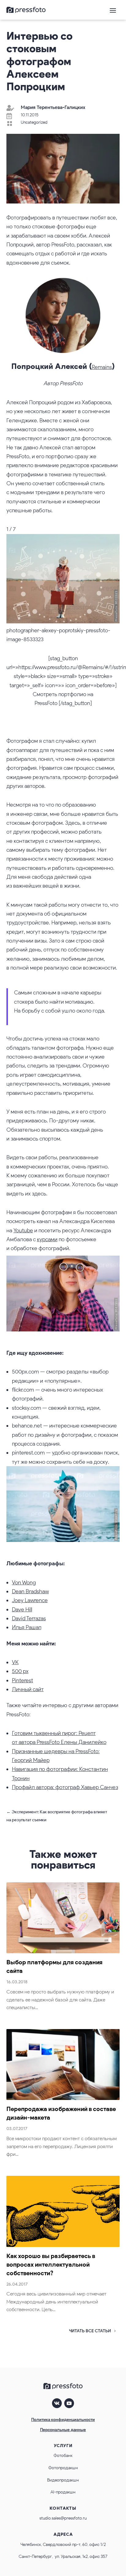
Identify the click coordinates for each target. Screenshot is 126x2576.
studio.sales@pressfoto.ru (63, 2518)
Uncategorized (34, 122)
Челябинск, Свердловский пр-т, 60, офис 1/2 (63, 2545)
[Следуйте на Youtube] (69, 2403)
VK (15, 1662)
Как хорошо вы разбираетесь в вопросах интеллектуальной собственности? (51, 2264)
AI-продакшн (63, 2492)
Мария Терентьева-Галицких (53, 107)
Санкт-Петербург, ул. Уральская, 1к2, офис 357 (63, 2557)
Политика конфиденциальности (63, 2420)
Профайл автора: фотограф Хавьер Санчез (65, 1787)
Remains (102, 367)
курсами (47, 1239)
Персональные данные (63, 2430)
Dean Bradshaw (30, 1591)
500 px (20, 1671)
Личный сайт (28, 1689)
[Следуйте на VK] (57, 2403)
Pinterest (22, 1680)
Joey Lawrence (30, 1600)
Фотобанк (63, 2456)
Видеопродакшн (63, 2480)
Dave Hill (22, 1610)
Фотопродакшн (63, 2468)
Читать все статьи (90, 2331)
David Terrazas (29, 1618)
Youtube (23, 1230)
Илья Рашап (27, 1627)
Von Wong (24, 1582)
